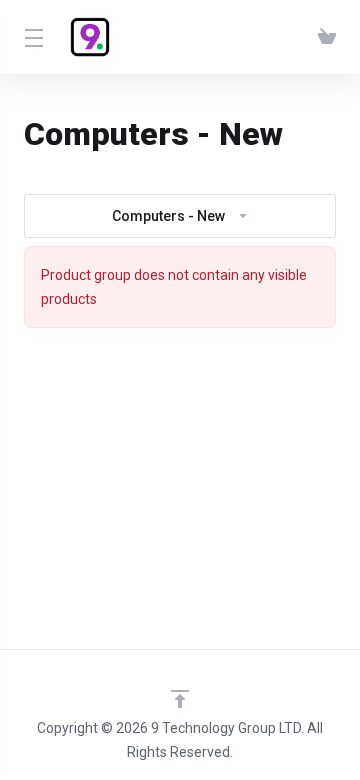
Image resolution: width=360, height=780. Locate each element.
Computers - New (168, 216)
